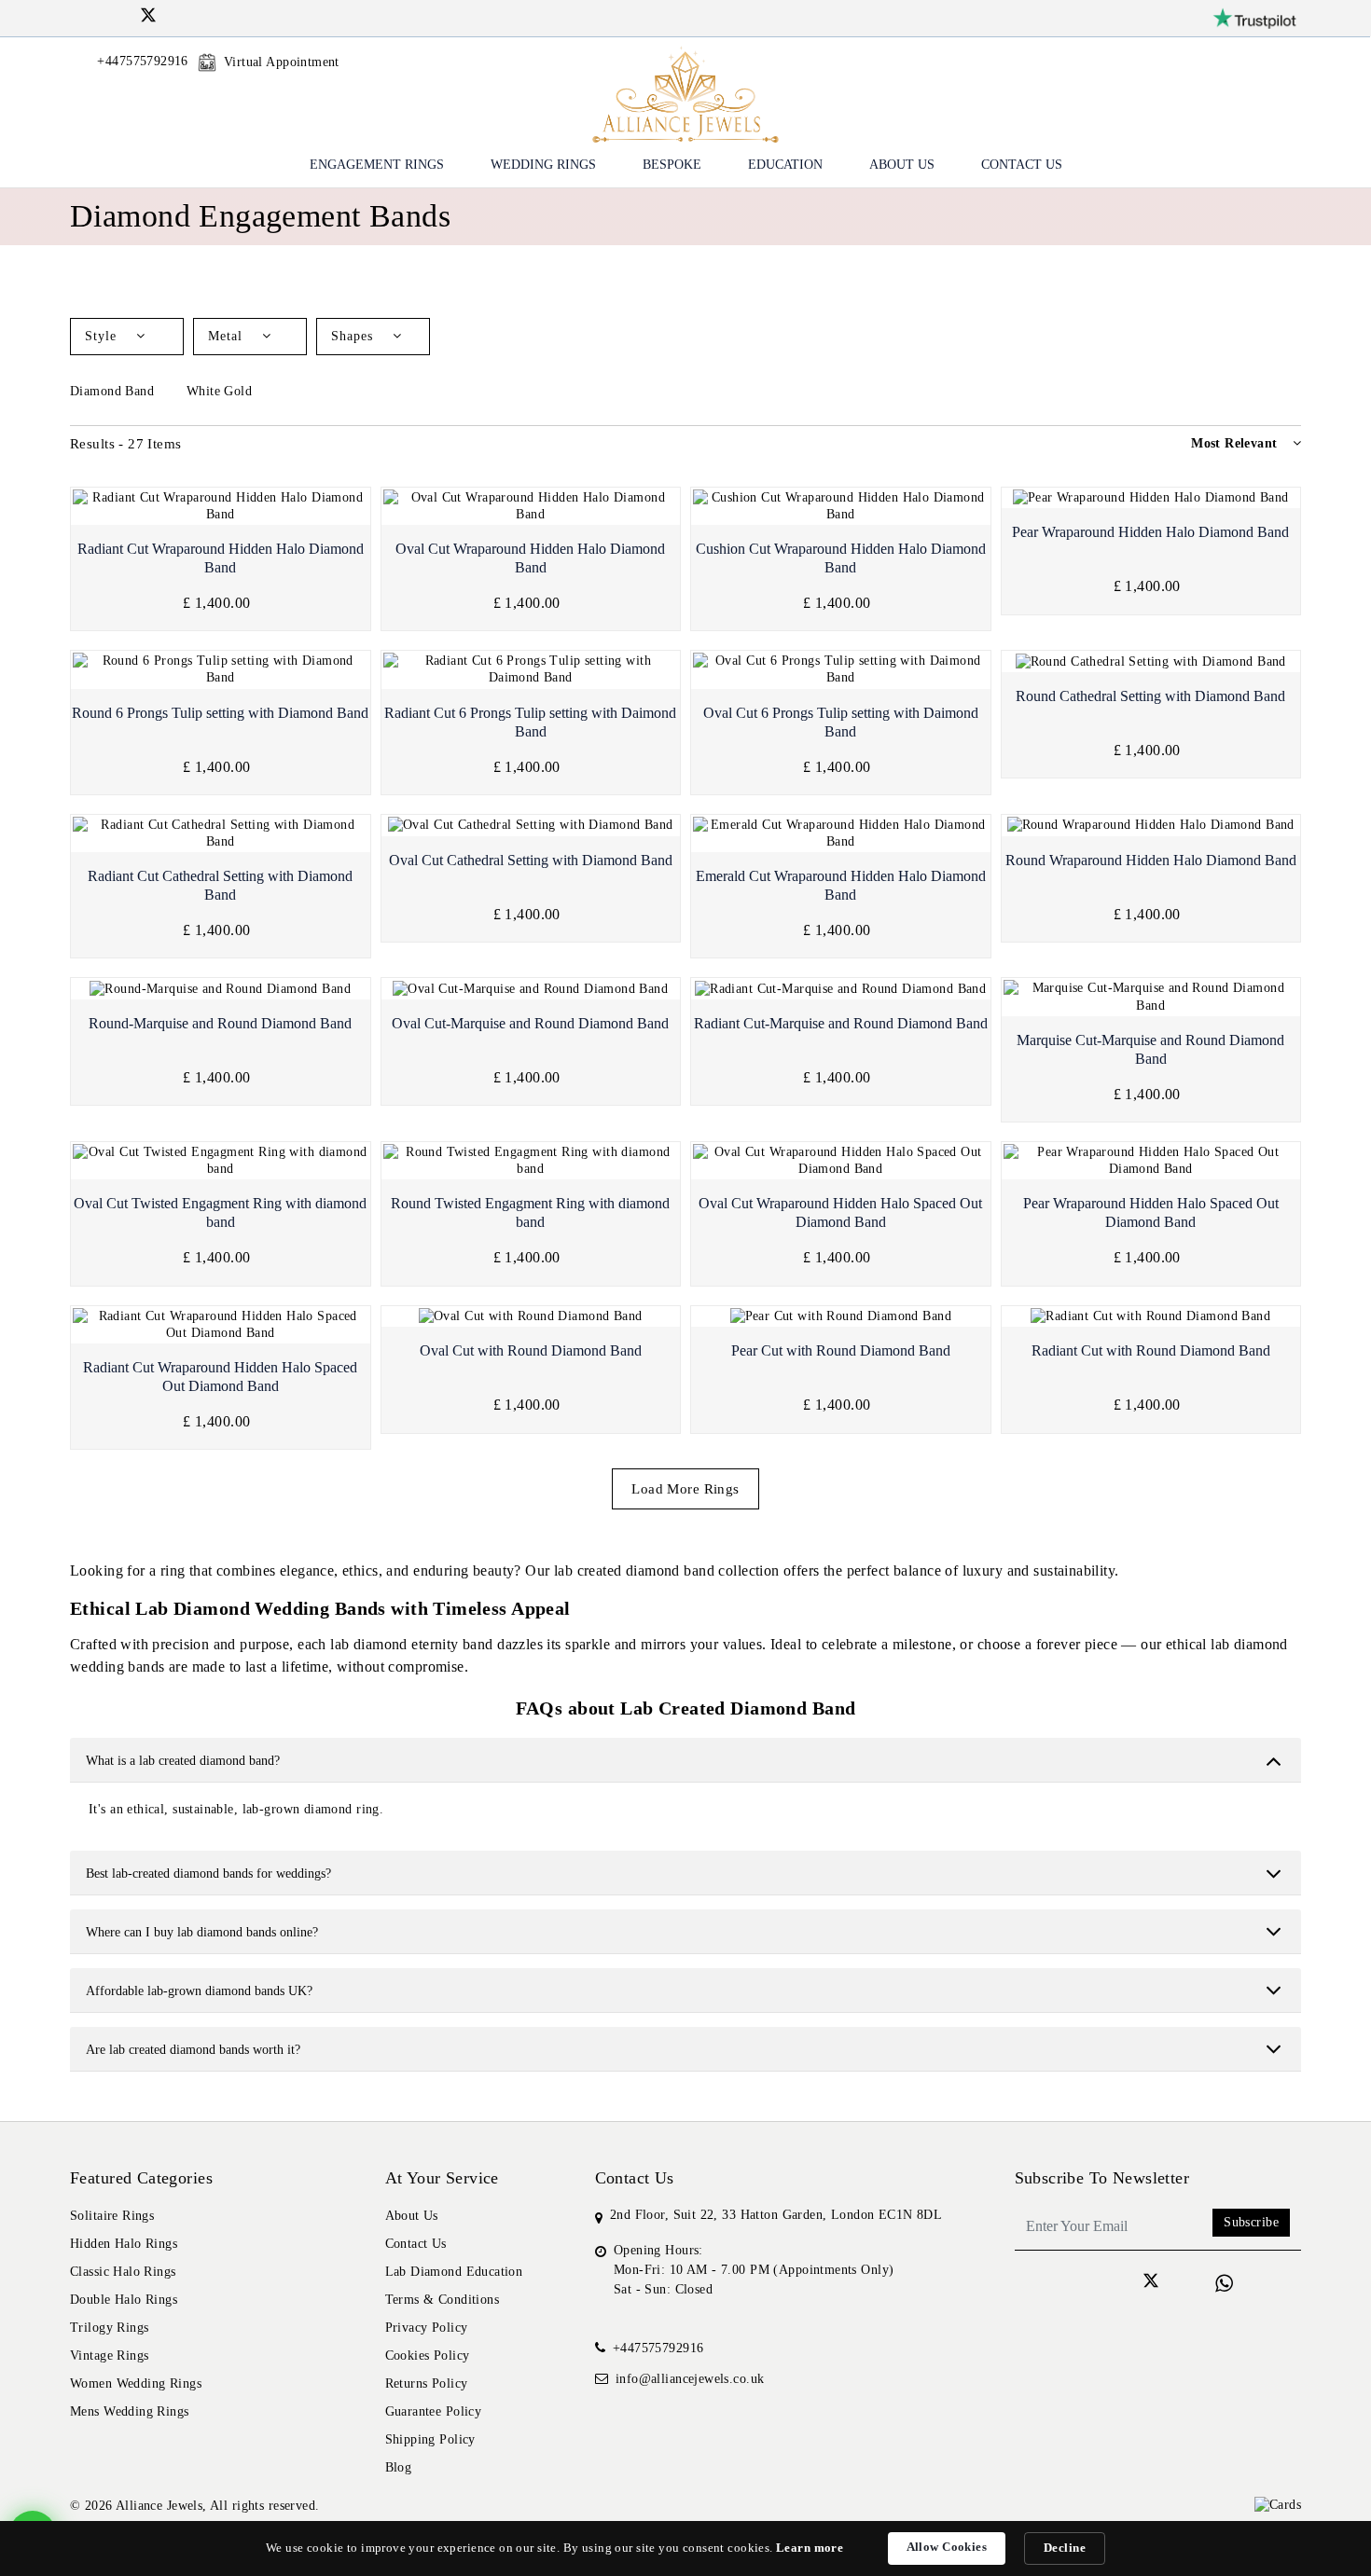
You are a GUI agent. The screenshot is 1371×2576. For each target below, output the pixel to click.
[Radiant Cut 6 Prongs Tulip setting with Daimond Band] (531, 669)
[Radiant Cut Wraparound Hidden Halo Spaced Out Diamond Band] (221, 1325)
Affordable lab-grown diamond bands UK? (199, 1991)
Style (103, 336)
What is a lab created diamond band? (183, 1761)
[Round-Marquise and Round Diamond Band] (221, 989)
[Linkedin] (125, 15)
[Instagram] (100, 15)
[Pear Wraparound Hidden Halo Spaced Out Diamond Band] (1151, 1161)
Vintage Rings (109, 2356)
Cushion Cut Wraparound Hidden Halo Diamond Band (841, 558)
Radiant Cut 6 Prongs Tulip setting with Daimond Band (530, 722)
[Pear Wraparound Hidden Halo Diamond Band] (1151, 498)
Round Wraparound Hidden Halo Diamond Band (1151, 860)
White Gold (222, 391)
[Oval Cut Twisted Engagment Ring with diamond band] (221, 1161)
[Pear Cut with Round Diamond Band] (841, 1317)
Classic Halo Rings (123, 2272)
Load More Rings (685, 1489)
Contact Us (1022, 165)
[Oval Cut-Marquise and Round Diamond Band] (531, 989)
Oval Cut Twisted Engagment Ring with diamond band (220, 1212)
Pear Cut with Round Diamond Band (841, 1350)
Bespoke (672, 165)
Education (785, 165)
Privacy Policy (427, 2328)
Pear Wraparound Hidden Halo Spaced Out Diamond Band (1151, 1212)
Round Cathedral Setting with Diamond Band (1150, 696)
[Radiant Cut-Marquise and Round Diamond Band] (841, 989)
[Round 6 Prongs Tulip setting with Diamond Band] (221, 669)
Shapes (354, 336)
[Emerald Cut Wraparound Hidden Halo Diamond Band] (841, 833)
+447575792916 (658, 2348)
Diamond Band (114, 391)
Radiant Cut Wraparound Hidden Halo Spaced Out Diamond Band (220, 1377)
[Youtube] (172, 15)
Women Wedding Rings (136, 2383)
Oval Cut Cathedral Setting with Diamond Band (531, 860)
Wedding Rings (543, 165)
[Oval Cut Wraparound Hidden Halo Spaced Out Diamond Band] (841, 1161)
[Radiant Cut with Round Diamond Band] (1151, 1317)
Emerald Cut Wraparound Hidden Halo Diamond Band (841, 885)
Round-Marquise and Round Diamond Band (220, 1023)
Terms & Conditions (443, 2300)
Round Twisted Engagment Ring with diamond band (530, 1212)
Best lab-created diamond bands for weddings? (208, 1873)
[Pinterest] (196, 15)
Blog (399, 2467)
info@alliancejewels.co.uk (690, 2379)
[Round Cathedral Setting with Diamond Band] (1151, 661)
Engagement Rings (377, 165)
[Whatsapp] (1224, 2284)
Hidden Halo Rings (124, 2244)
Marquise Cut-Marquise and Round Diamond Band (1150, 1049)
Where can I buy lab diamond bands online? (202, 1932)
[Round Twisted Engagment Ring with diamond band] (531, 1161)
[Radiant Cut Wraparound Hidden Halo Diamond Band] (221, 506)
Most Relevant (1234, 443)
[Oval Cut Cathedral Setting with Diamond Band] (531, 826)
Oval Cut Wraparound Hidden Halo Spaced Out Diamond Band (840, 1212)
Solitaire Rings (112, 2216)
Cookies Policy (428, 2356)
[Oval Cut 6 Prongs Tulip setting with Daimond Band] (841, 669)
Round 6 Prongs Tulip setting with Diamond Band (220, 713)
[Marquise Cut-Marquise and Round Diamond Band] (1151, 997)
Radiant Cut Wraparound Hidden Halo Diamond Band (221, 558)
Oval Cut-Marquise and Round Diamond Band (530, 1023)
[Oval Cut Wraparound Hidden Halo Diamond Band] (531, 506)
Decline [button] (1065, 2548)
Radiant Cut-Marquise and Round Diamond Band (841, 1023)
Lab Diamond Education (454, 2272)
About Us (902, 165)
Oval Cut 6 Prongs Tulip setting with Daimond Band (841, 722)
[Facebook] (77, 15)
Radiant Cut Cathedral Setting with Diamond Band (220, 885)
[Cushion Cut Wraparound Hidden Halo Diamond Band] (841, 506)
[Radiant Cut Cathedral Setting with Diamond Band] (221, 833)
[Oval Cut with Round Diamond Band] (531, 1317)
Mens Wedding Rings (130, 2411)
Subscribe (1251, 2222)
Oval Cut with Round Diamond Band (531, 1350)
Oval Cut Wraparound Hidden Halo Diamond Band (530, 558)
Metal (228, 336)
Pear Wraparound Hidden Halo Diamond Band (1150, 532)
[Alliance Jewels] (685, 93)
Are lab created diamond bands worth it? (193, 2050)
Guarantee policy (434, 2411)
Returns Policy (427, 2383)
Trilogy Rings (109, 2328)
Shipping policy (430, 2439)
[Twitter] (148, 18)
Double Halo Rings (124, 2300)
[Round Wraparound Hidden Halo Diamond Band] (1151, 826)
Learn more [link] (810, 2548)
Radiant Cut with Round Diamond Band (1151, 1350)
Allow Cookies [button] (947, 2547)
